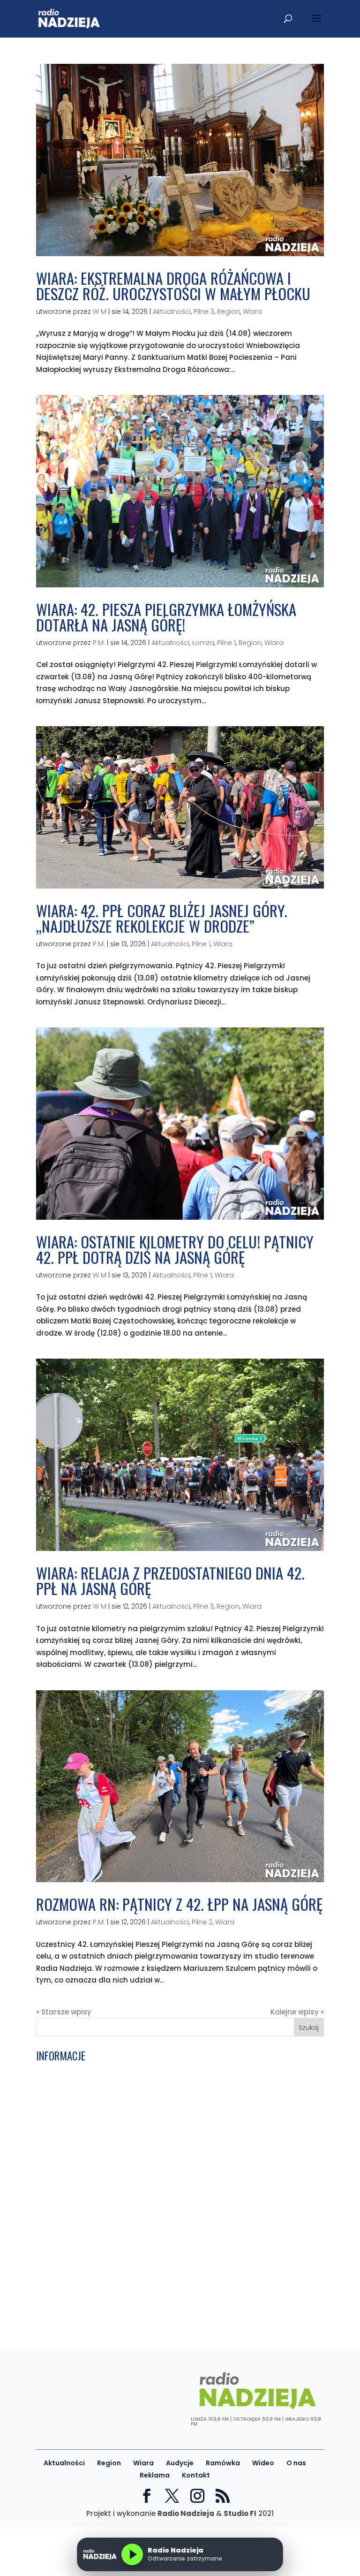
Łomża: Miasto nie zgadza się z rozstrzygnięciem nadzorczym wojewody (168, 2105)
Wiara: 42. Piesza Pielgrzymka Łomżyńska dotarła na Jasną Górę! (166, 617)
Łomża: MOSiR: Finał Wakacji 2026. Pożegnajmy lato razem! (143, 2093)
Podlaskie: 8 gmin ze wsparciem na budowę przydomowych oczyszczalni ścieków (169, 2132)
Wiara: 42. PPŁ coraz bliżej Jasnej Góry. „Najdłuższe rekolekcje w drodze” (162, 918)
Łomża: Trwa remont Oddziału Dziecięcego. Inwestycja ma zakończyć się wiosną (169, 2196)
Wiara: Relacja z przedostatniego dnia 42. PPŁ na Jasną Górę (170, 1581)
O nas (296, 2463)
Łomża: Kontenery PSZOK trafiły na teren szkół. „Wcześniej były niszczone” (169, 2264)
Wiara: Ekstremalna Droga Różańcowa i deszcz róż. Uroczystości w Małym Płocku (173, 286)
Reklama (155, 2475)
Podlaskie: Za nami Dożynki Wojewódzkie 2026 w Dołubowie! (144, 2276)
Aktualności (172, 312)
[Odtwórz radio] (132, 2554)
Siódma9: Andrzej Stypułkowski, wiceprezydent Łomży (133, 2169)
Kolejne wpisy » (297, 2012)
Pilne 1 (226, 643)
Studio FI (240, 2513)
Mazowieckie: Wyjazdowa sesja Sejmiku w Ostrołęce (130, 2116)
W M (100, 312)
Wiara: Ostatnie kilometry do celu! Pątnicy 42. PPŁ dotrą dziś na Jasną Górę (175, 1249)
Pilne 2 (202, 1922)
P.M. (99, 643)
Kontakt (196, 2475)
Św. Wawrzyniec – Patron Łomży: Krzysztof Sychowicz (132, 2147)
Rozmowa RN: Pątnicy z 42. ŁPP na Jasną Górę (179, 1904)
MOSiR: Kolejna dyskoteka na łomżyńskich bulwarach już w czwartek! (160, 2158)
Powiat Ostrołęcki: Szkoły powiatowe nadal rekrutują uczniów (147, 2071)
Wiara (252, 312)
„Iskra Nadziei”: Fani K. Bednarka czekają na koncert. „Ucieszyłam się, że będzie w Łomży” (178, 2215)
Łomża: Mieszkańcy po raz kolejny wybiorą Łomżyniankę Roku (146, 2253)
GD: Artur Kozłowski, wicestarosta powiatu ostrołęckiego (139, 2181)
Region (229, 312)
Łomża (203, 643)
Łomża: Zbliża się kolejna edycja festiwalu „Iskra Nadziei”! (140, 2287)
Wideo (263, 2463)
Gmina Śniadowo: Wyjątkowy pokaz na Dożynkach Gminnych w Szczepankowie (152, 2314)
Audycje (180, 2463)
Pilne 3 (204, 312)
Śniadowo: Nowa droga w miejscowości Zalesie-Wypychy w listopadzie (165, 2299)
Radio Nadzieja (186, 2513)
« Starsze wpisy (64, 2012)
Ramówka (223, 2463)
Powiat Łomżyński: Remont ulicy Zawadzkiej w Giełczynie (138, 2241)
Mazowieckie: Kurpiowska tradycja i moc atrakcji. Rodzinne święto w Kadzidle (176, 2230)
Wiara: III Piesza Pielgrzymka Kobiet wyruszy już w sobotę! (140, 2082)
